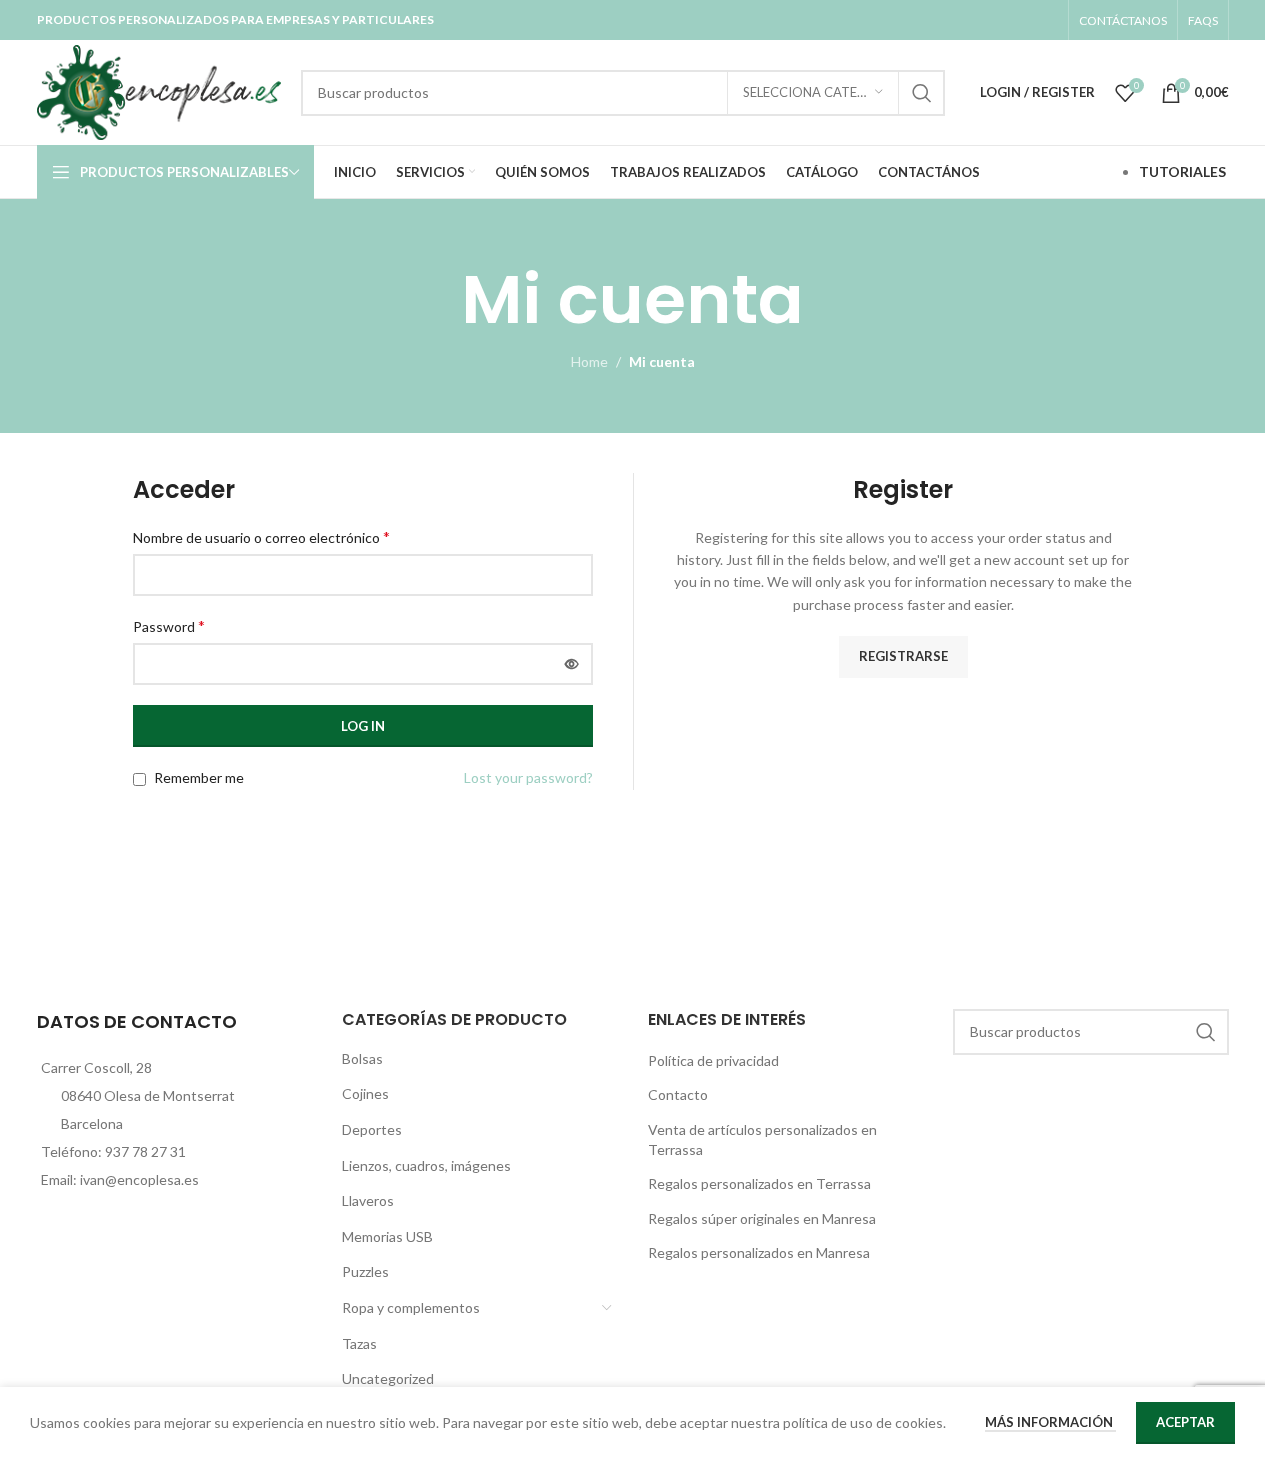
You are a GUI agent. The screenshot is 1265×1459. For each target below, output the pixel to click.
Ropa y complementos (411, 1307)
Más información (1050, 1422)
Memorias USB (387, 1236)
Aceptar (1185, 1422)
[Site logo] (159, 90)
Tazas (359, 1343)
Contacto (678, 1094)
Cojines (365, 1093)
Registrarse (903, 656)
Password (169, 625)
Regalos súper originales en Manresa (762, 1218)
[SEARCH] (922, 93)
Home (589, 361)
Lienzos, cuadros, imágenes (426, 1165)
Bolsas (362, 1058)
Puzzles (365, 1271)
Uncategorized (388, 1378)
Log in (363, 726)
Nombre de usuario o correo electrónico (261, 536)
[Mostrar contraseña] (572, 664)
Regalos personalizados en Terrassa (759, 1183)
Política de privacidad (713, 1060)
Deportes (372, 1129)
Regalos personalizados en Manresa (759, 1252)
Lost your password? (528, 777)
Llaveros (368, 1200)
